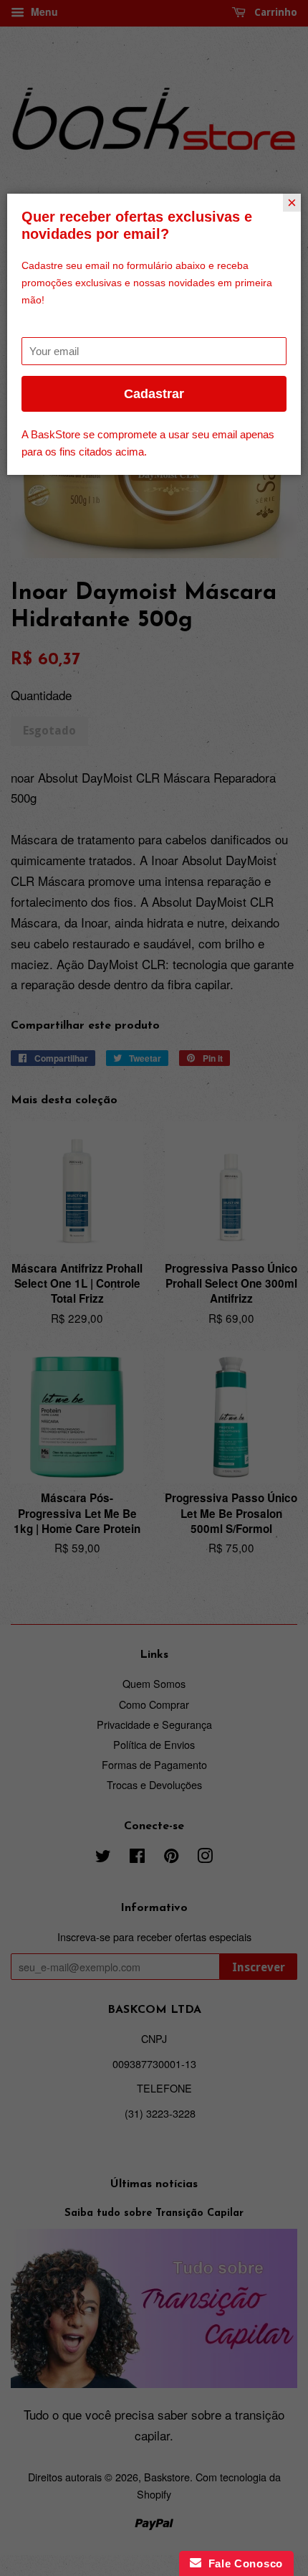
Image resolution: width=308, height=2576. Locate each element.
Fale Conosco (242, 2563)
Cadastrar (154, 394)
